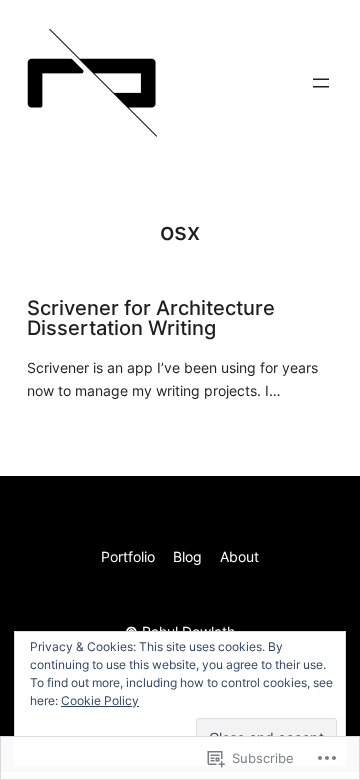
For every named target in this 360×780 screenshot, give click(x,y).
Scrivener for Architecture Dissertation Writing (151, 318)
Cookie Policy (100, 700)
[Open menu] (321, 83)
